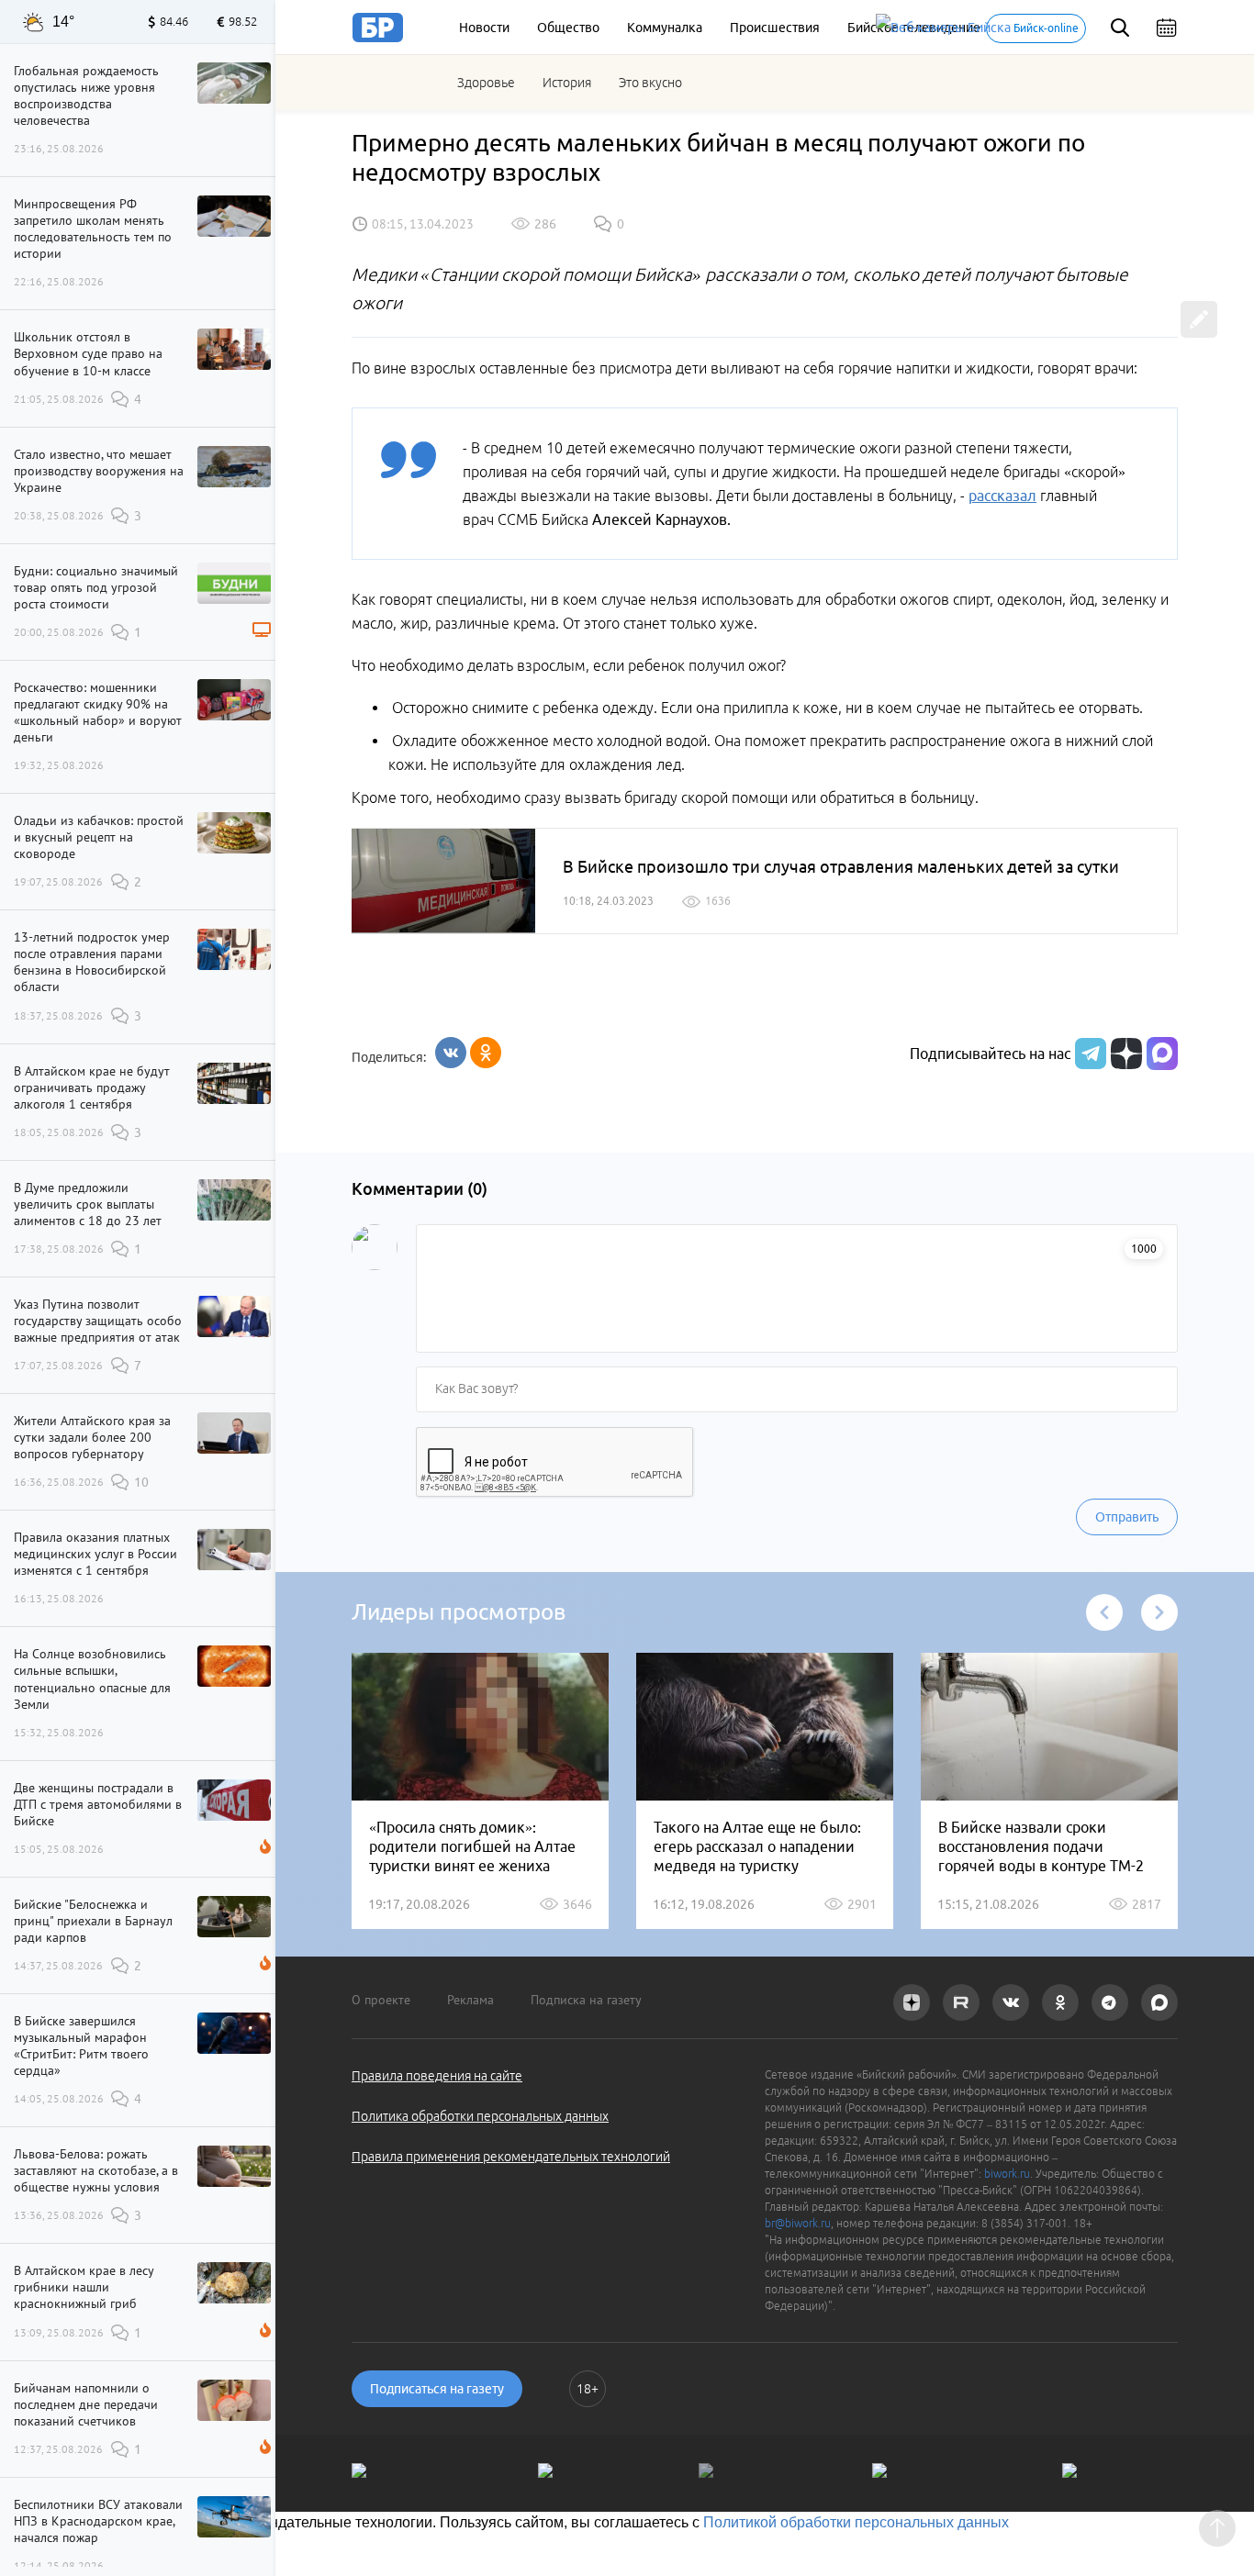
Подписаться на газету (437, 2389)
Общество (568, 28)
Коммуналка (665, 28)
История (567, 83)
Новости (484, 28)
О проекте (381, 2000)
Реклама (470, 2000)
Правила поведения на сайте (437, 2076)
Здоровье (486, 83)
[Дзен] (1124, 1054)
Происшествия (775, 28)
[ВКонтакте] (451, 1053)
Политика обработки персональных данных (480, 2116)
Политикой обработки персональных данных (856, 2522)
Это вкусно (650, 83)
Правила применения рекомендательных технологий (511, 2157)
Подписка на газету (586, 2000)
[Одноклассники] (486, 1053)
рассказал (1002, 496)
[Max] (1162, 1054)
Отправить (1127, 1517)
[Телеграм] (1088, 1054)
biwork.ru (1007, 2174)
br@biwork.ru (798, 2223)
